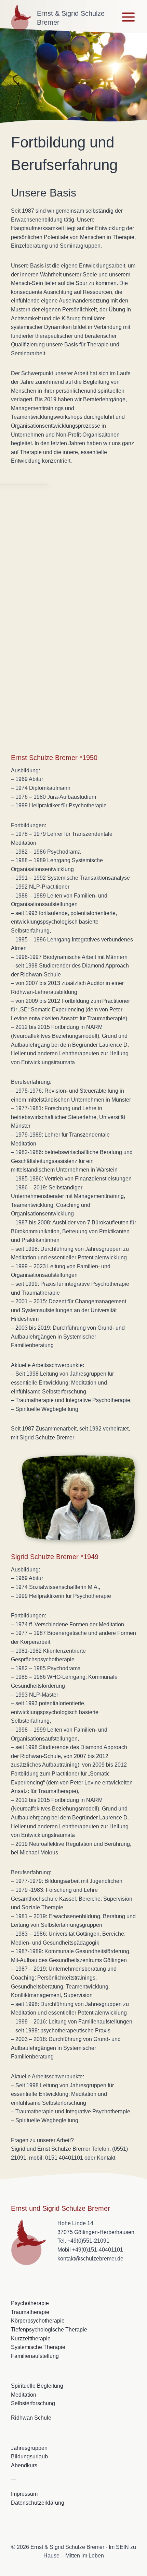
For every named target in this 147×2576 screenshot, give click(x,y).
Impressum (24, 2494)
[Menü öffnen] (128, 17)
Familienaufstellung (35, 2356)
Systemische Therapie (38, 2347)
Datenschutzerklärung (38, 2503)
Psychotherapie (30, 2303)
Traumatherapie (30, 2312)
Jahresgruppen (29, 2448)
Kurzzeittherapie (31, 2338)
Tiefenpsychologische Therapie (49, 2330)
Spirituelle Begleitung (37, 2386)
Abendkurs (24, 2465)
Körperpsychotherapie (38, 2321)
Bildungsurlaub (29, 2456)
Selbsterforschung (33, 2403)
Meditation (24, 2395)
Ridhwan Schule (31, 2418)
